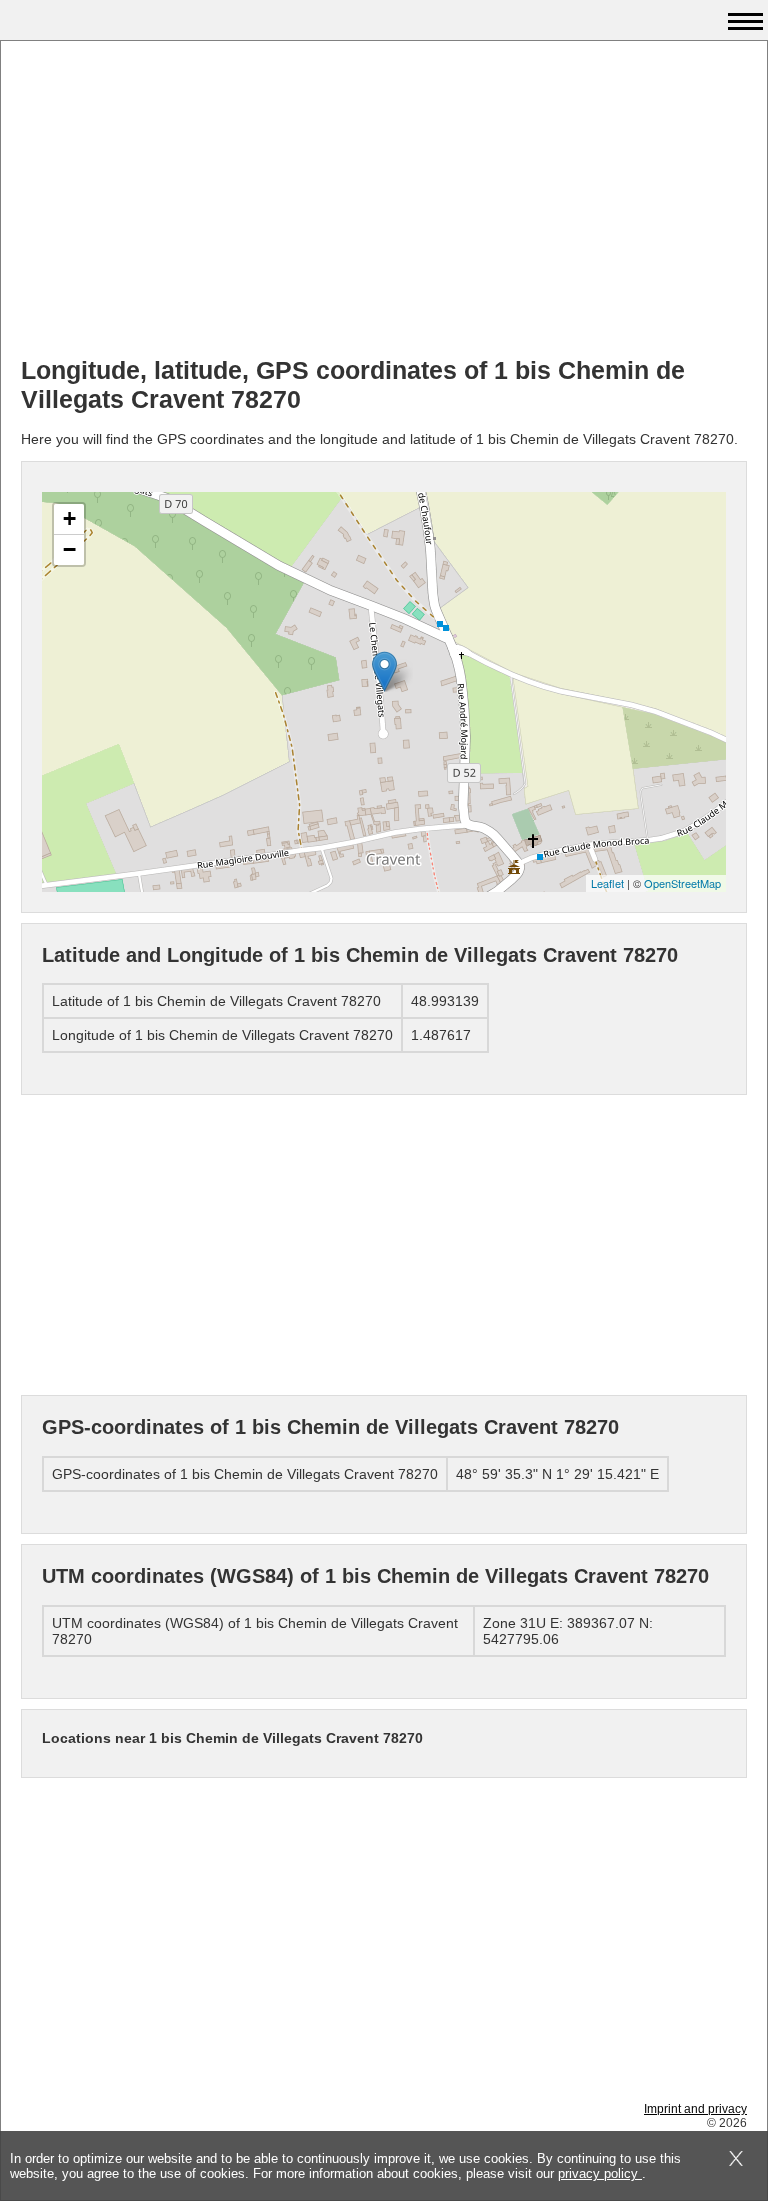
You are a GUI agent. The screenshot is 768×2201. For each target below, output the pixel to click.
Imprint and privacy (695, 2109)
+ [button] (69, 518)
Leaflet (607, 883)
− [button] (69, 549)
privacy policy (600, 2173)
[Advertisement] (384, 201)
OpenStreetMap (682, 883)
